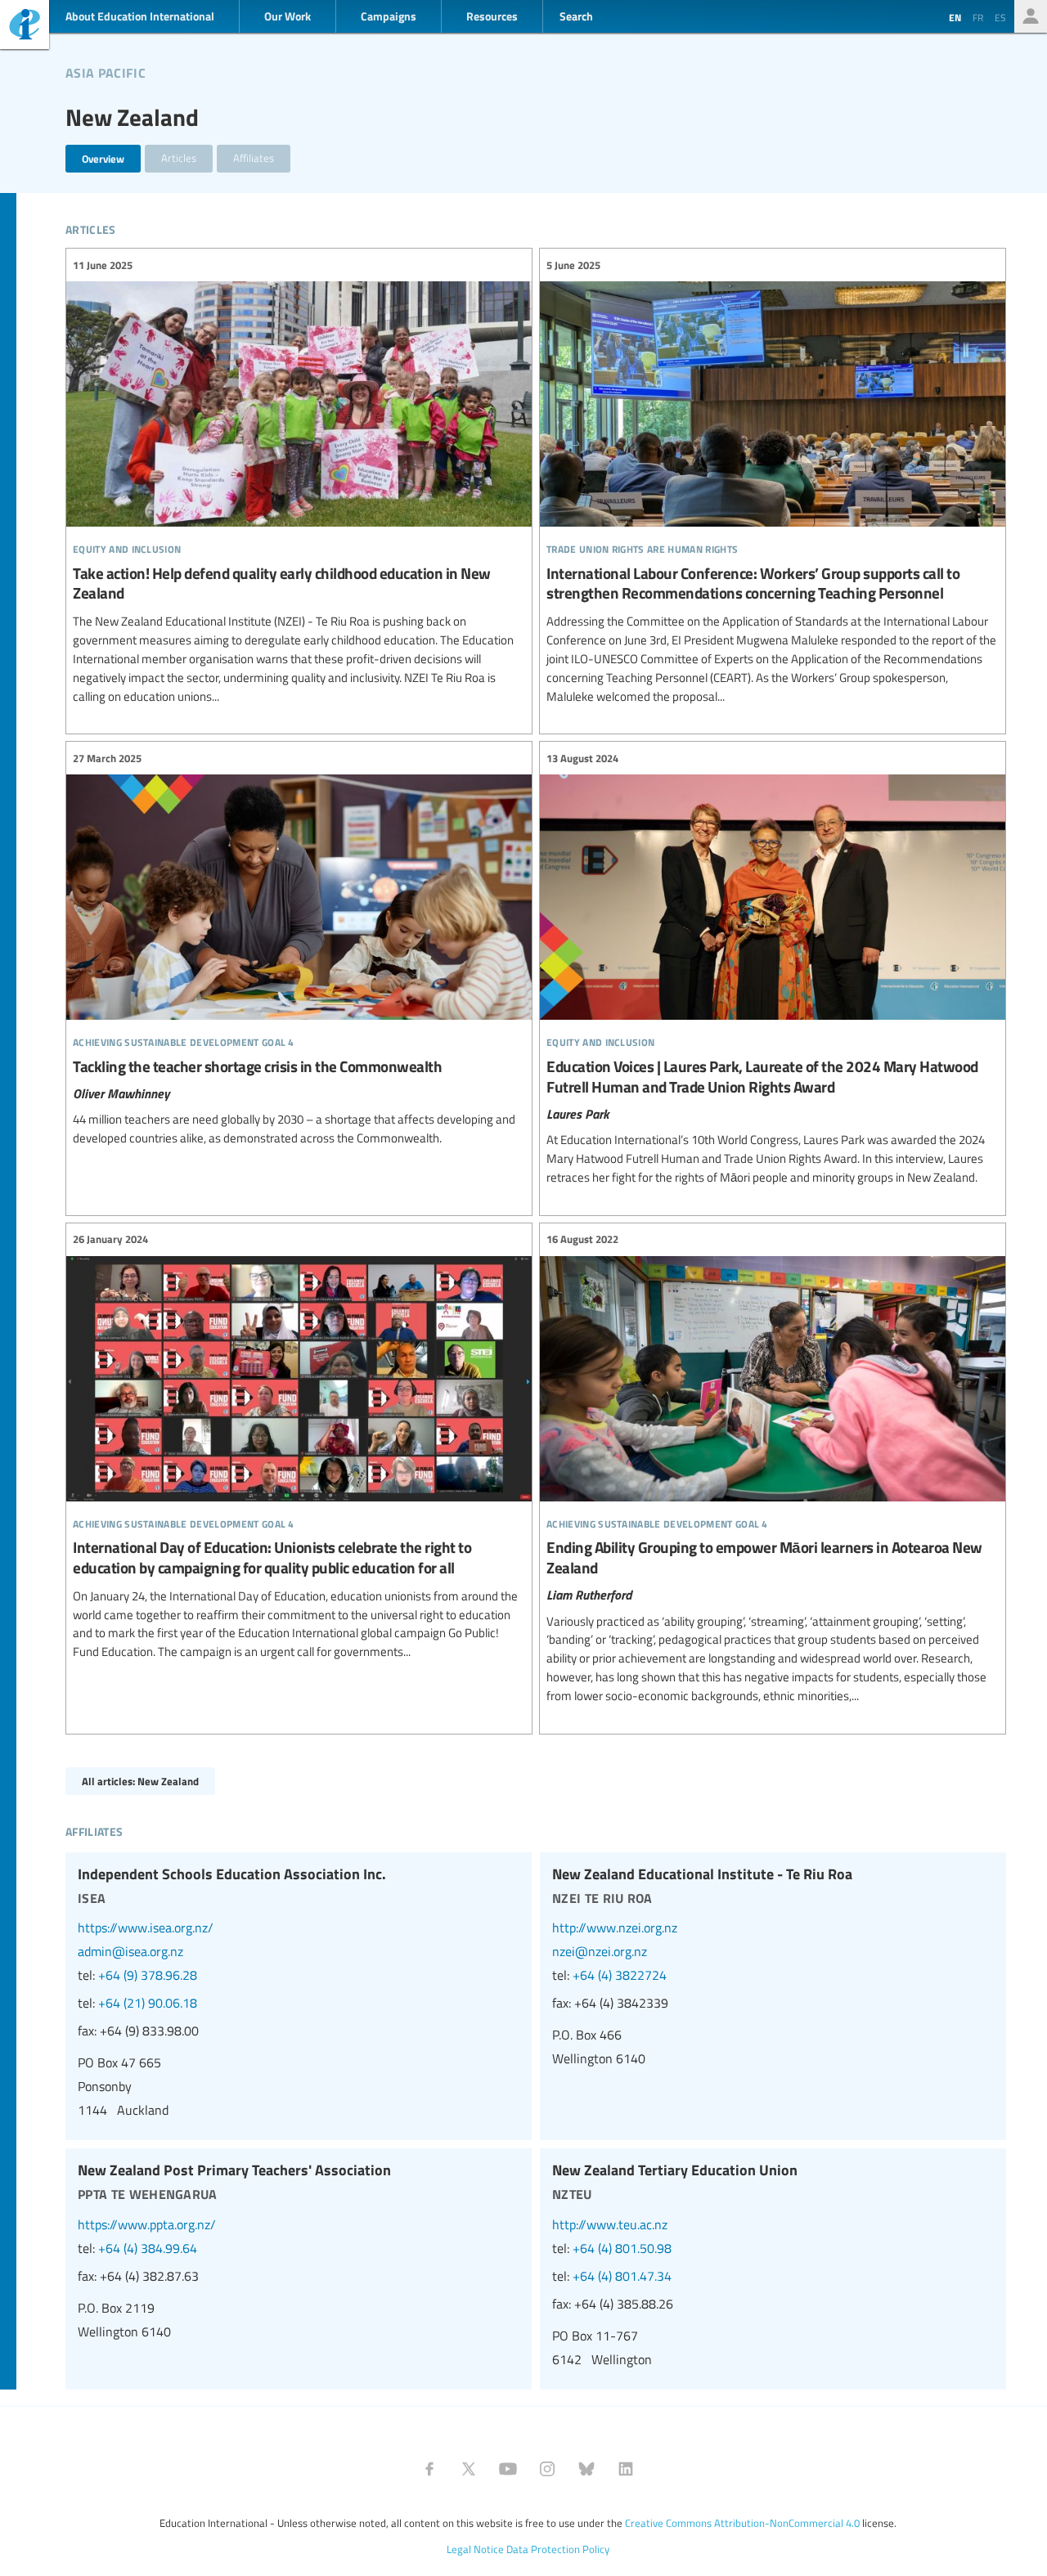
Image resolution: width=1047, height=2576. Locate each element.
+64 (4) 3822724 (620, 1975)
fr (978, 17)
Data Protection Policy (558, 2549)
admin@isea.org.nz (130, 1951)
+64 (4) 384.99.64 (148, 2248)
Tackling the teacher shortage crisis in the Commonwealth (299, 949)
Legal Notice (475, 2549)
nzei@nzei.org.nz (600, 1951)
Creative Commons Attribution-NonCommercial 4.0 (742, 2523)
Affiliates (254, 158)
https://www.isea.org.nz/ (146, 1928)
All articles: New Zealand (140, 1781)
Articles (179, 158)
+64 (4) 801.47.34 (622, 2276)
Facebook (429, 2469)
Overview (103, 158)
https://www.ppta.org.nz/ (147, 2224)
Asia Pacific (106, 70)
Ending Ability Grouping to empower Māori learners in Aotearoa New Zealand (773, 1468)
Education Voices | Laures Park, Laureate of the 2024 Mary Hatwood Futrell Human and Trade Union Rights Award (773, 968)
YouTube (508, 2469)
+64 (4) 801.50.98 (622, 2248)
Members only (1031, 16)
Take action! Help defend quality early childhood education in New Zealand (299, 481)
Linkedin (626, 2469)
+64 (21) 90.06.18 (148, 2003)
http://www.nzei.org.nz (615, 1928)
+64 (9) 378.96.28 (148, 1975)
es (1000, 17)
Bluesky (586, 2469)
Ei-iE (25, 27)
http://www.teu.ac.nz (610, 2224)
